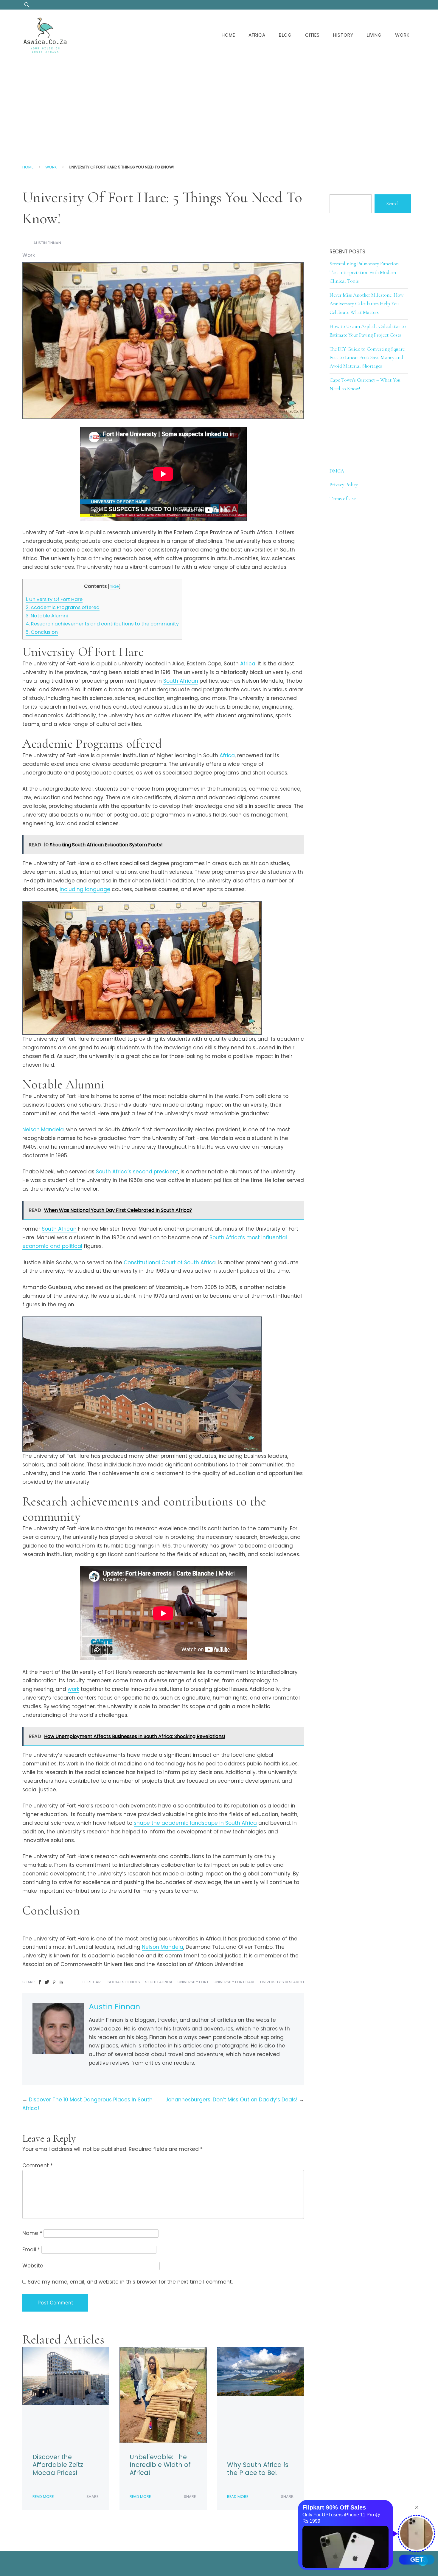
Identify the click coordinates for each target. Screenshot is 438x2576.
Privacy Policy (344, 485)
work (73, 1689)
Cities (312, 35)
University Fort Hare (234, 1982)
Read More (43, 2497)
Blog (285, 35)
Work (402, 35)
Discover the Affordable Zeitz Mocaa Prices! (58, 2465)
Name (32, 2233)
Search (393, 203)
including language (85, 889)
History (343, 35)
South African (181, 681)
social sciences (124, 1982)
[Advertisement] (219, 106)
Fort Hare (93, 1982)
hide (114, 586)
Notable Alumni (47, 616)
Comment (38, 2165)
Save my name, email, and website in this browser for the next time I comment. (130, 2282)
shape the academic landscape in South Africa (195, 1823)
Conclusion (42, 632)
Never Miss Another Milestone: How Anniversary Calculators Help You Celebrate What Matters (366, 304)
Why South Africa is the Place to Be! (258, 2469)
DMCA (337, 471)
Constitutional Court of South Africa (170, 1263)
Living (374, 35)
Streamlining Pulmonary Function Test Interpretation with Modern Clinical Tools (364, 272)
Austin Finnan (47, 243)
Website (33, 2266)
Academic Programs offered (63, 607)
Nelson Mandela (43, 1130)
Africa (257, 35)
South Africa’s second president (137, 1172)
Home (228, 35)
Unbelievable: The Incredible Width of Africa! (160, 2465)
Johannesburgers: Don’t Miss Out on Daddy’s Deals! (231, 2100)
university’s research (282, 1982)
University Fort (193, 1982)
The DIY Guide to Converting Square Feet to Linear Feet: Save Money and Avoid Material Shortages (367, 358)
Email (31, 2250)
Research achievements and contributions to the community (102, 624)
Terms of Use (343, 499)
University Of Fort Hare (54, 599)
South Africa (159, 1982)
